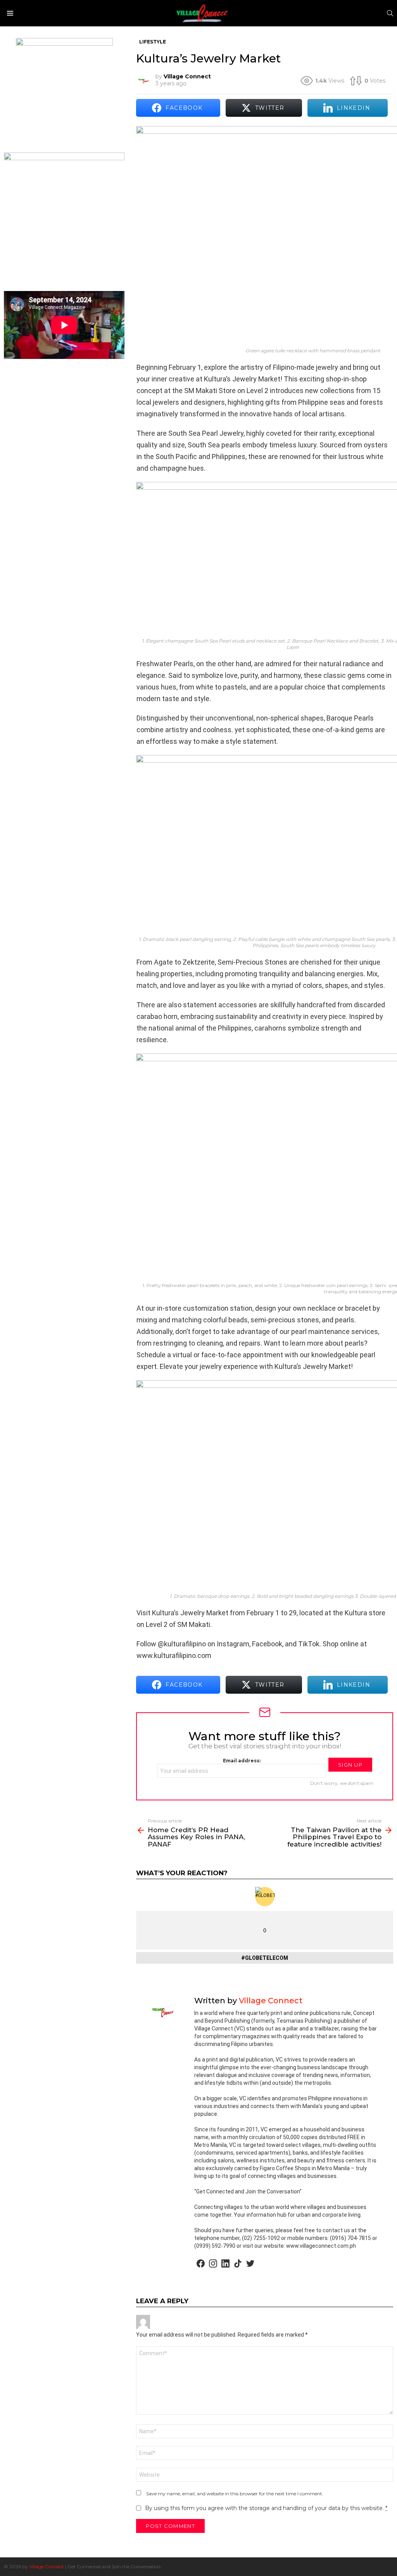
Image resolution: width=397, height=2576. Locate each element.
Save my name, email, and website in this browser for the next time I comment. (235, 2494)
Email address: (242, 1761)
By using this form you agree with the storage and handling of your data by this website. (266, 2508)
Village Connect (47, 2566)
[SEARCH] (390, 13)
